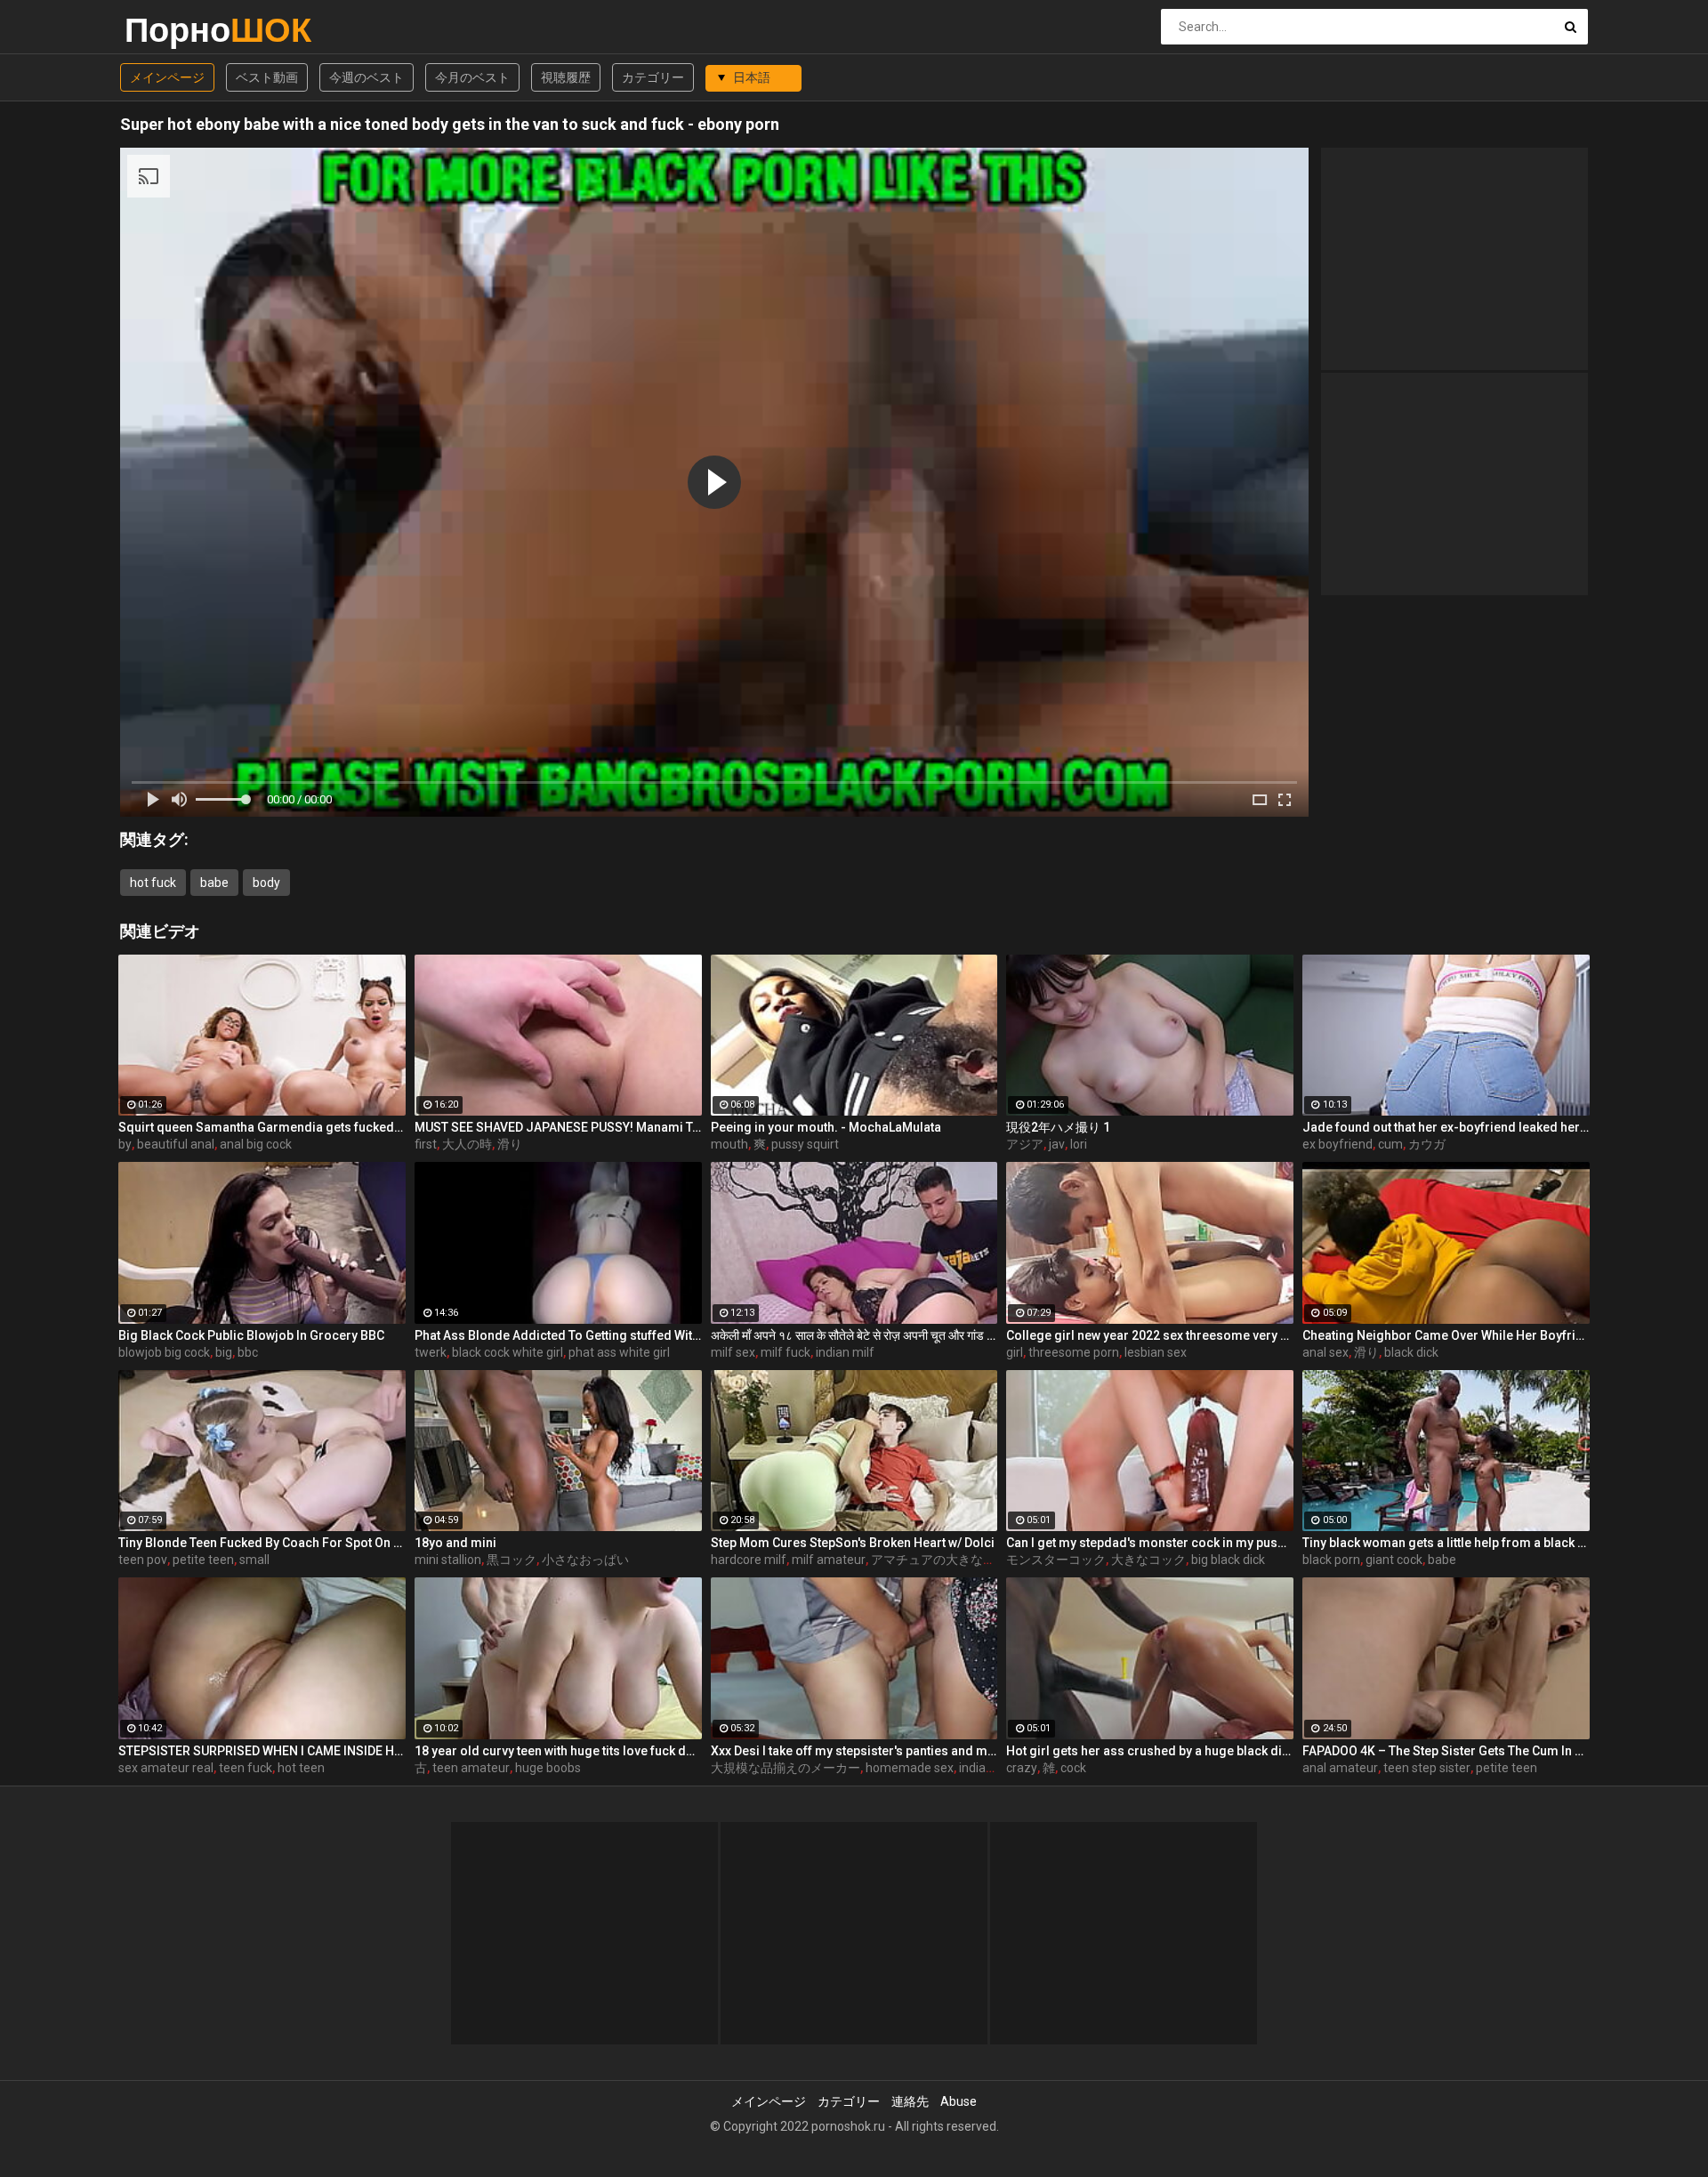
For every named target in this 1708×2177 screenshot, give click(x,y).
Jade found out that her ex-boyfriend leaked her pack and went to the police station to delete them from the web (1446, 1127)
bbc (248, 1352)
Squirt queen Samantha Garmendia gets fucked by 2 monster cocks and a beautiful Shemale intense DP (262, 1127)
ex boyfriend (1337, 1144)
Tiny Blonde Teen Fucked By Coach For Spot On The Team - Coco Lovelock (262, 1543)
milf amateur (829, 1560)
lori (1079, 1144)
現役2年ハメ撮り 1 (1058, 1127)
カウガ (1427, 1144)
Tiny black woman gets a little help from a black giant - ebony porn (1446, 1543)
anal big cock (256, 1144)
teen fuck (246, 1768)
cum (1390, 1144)
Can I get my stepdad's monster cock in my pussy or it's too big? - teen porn (1150, 1543)
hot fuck (153, 883)
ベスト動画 (267, 77)
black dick (1411, 1352)
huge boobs (548, 1768)
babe (214, 883)
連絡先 (910, 2101)
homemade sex (910, 1768)
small (254, 1560)
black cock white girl (508, 1352)
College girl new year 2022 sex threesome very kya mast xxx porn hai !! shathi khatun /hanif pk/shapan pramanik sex (1150, 1335)
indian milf (845, 1352)
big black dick (1228, 1560)
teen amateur (471, 1768)
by (125, 1144)
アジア (1025, 1144)
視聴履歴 (566, 77)
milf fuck (786, 1352)
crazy (1022, 1768)
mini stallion (448, 1560)
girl (1015, 1352)
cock (1073, 1768)
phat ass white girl (619, 1352)
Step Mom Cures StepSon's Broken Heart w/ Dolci (853, 1543)
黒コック (512, 1560)
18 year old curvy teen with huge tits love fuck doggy (558, 1751)
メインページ (167, 77)
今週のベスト (367, 77)
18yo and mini (455, 1543)
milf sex (733, 1352)
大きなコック (1148, 1560)
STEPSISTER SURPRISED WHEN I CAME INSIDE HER (262, 1751)
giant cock (1394, 1560)
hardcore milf (749, 1560)
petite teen (203, 1560)
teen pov (143, 1560)
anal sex (1325, 1352)
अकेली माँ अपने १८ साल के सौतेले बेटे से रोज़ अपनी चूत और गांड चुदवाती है (854, 1335)
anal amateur (1340, 1768)
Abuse (959, 2101)
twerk (431, 1352)
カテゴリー (653, 77)
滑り (510, 1144)
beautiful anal (176, 1144)
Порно (171, 30)
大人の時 (467, 1144)
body (266, 883)
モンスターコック (1056, 1560)
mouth (729, 1144)
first (426, 1144)
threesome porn (1074, 1352)
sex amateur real (166, 1768)
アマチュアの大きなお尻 (939, 1560)
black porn (1331, 1560)
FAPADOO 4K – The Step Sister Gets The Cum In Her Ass (1446, 1751)
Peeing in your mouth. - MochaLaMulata (826, 1127)
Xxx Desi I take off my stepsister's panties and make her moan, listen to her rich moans (854, 1751)
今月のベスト (472, 77)
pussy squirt (805, 1144)
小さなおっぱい (585, 1560)
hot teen (301, 1768)
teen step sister (1427, 1768)
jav (1057, 1144)
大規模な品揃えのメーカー (786, 1768)
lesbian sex (1156, 1352)
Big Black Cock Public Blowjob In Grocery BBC (251, 1335)
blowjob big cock (164, 1352)
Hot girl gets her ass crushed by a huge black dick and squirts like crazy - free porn (1150, 1751)
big (224, 1352)
